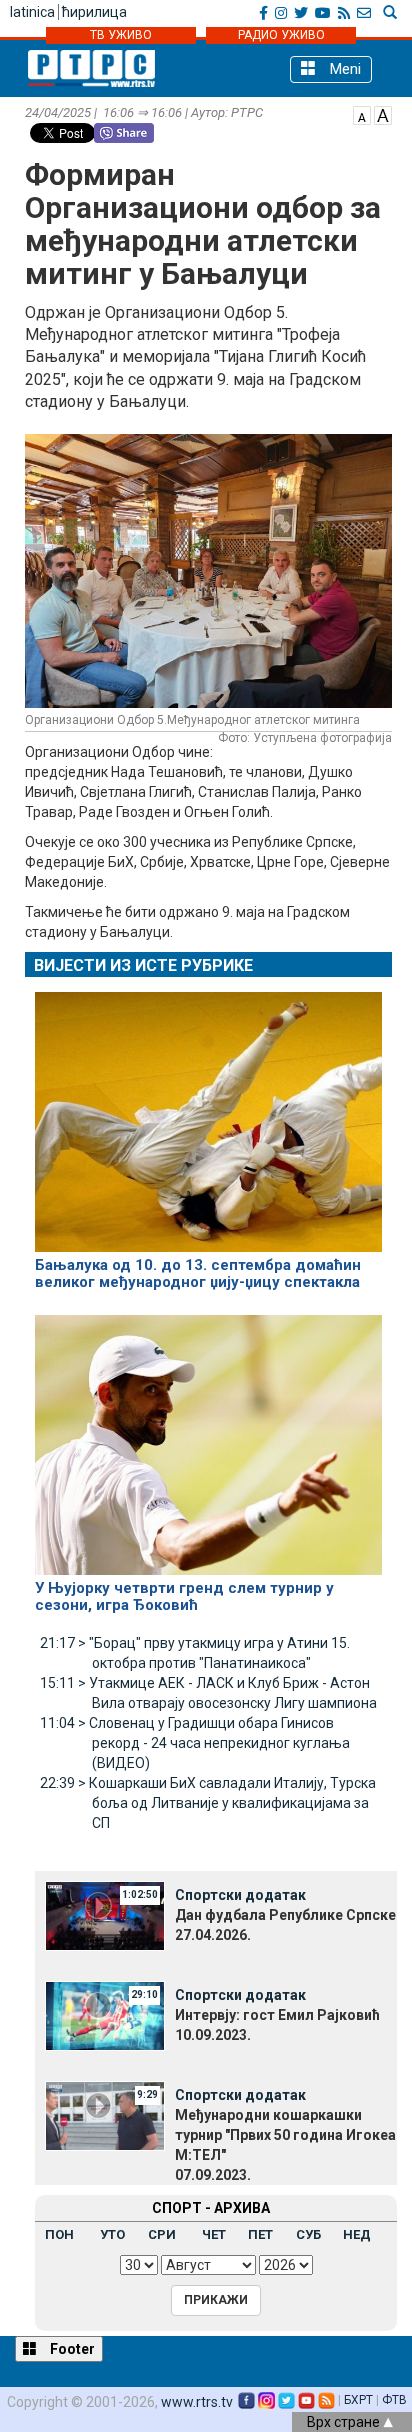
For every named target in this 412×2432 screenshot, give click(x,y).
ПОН (59, 2234)
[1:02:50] (105, 1915)
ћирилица (94, 12)
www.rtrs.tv (197, 2402)
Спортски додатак (240, 1895)
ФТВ (394, 2400)
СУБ (308, 2234)
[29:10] (105, 2015)
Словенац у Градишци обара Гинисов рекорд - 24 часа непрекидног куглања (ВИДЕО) (195, 1743)
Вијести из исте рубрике (143, 965)
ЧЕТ (214, 2234)
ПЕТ (260, 2234)
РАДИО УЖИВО (281, 35)
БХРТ (358, 2400)
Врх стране (345, 2422)
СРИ (162, 2234)
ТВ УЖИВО (121, 35)
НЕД (357, 2234)
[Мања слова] (362, 114)
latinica (32, 12)
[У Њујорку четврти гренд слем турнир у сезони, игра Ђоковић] (208, 1437)
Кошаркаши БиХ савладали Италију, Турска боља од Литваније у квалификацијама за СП (208, 1803)
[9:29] (105, 2115)
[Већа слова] (383, 114)
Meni (343, 69)
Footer (71, 2349)
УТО (112, 2234)
